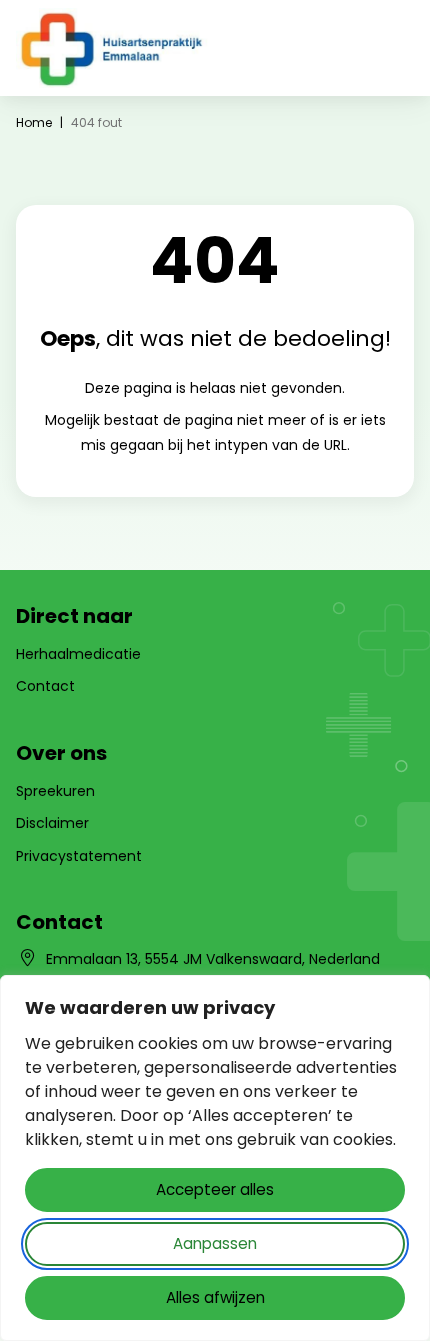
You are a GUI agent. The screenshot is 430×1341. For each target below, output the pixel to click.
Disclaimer (52, 823)
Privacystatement (79, 856)
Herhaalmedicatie (78, 654)
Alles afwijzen (215, 1297)
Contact (45, 686)
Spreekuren (55, 791)
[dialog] (215, 1158)
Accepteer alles (215, 1189)
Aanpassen (215, 1243)
